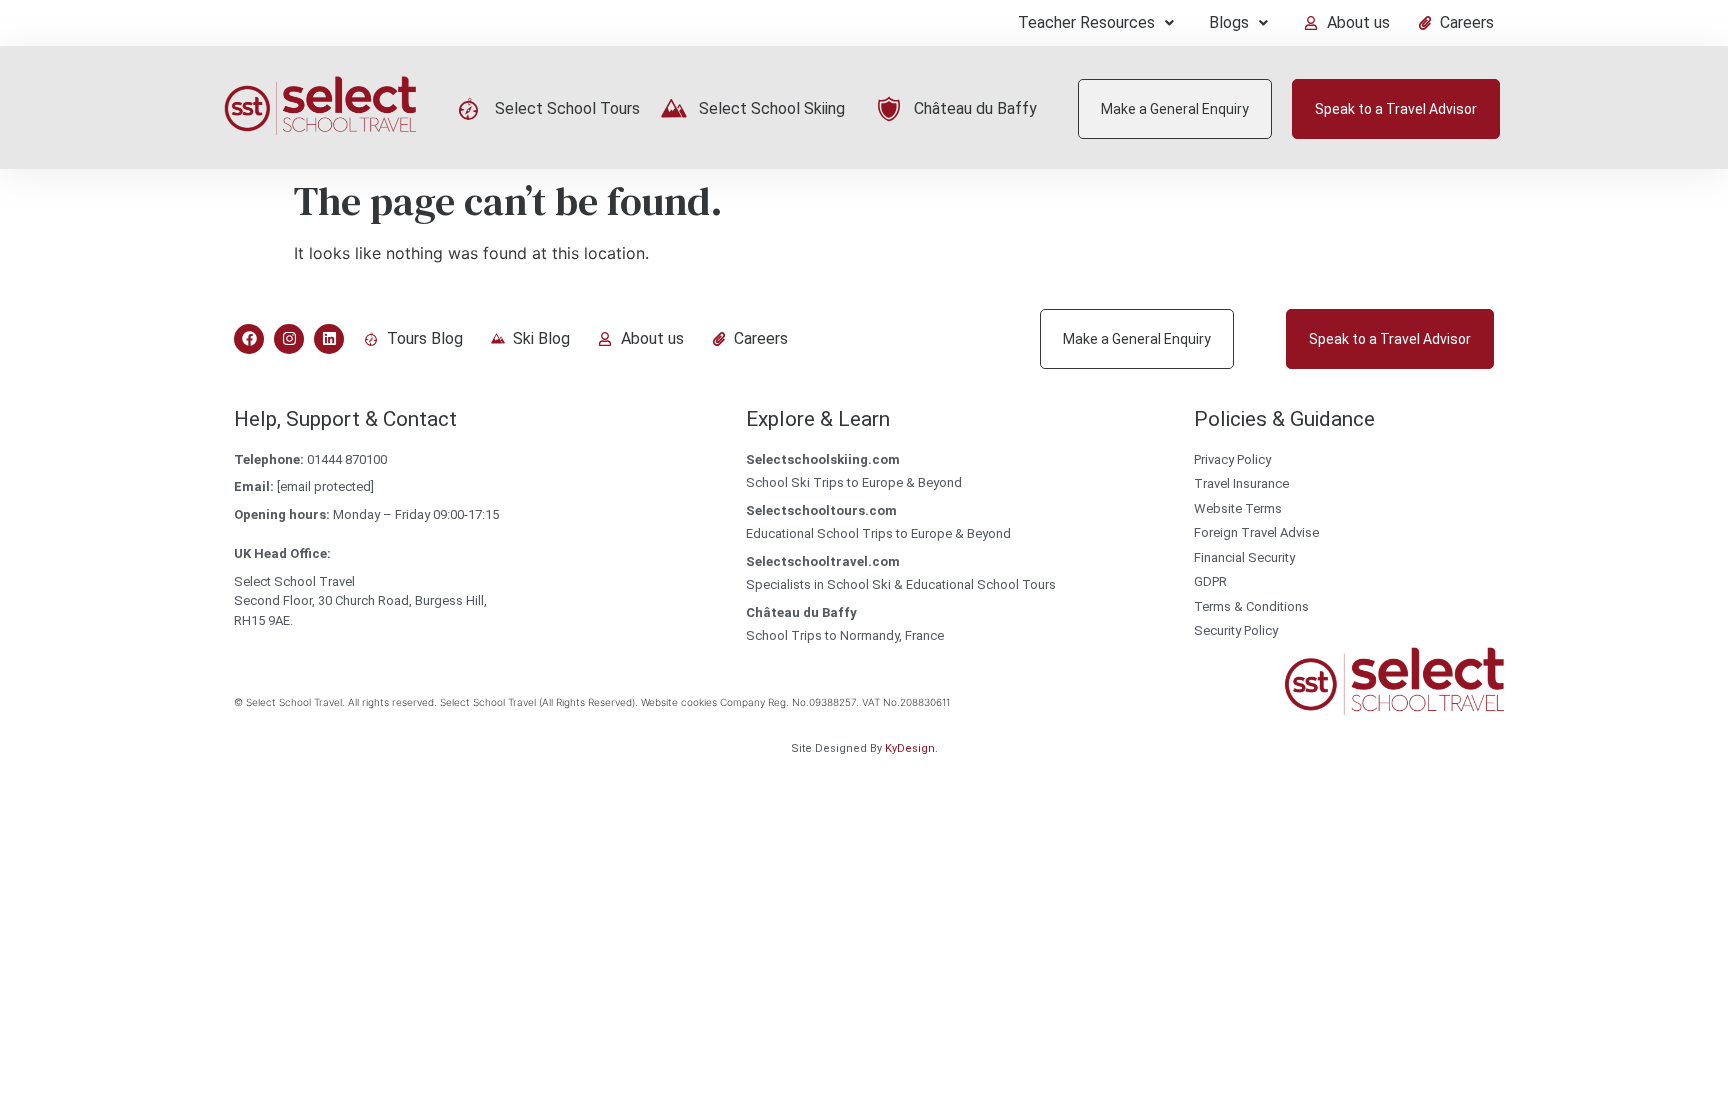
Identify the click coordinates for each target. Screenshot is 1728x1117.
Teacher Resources (1086, 22)
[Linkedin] (329, 339)
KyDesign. (911, 748)
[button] (1096, 23)
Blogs (1229, 22)
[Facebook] (249, 339)
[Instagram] (289, 339)
